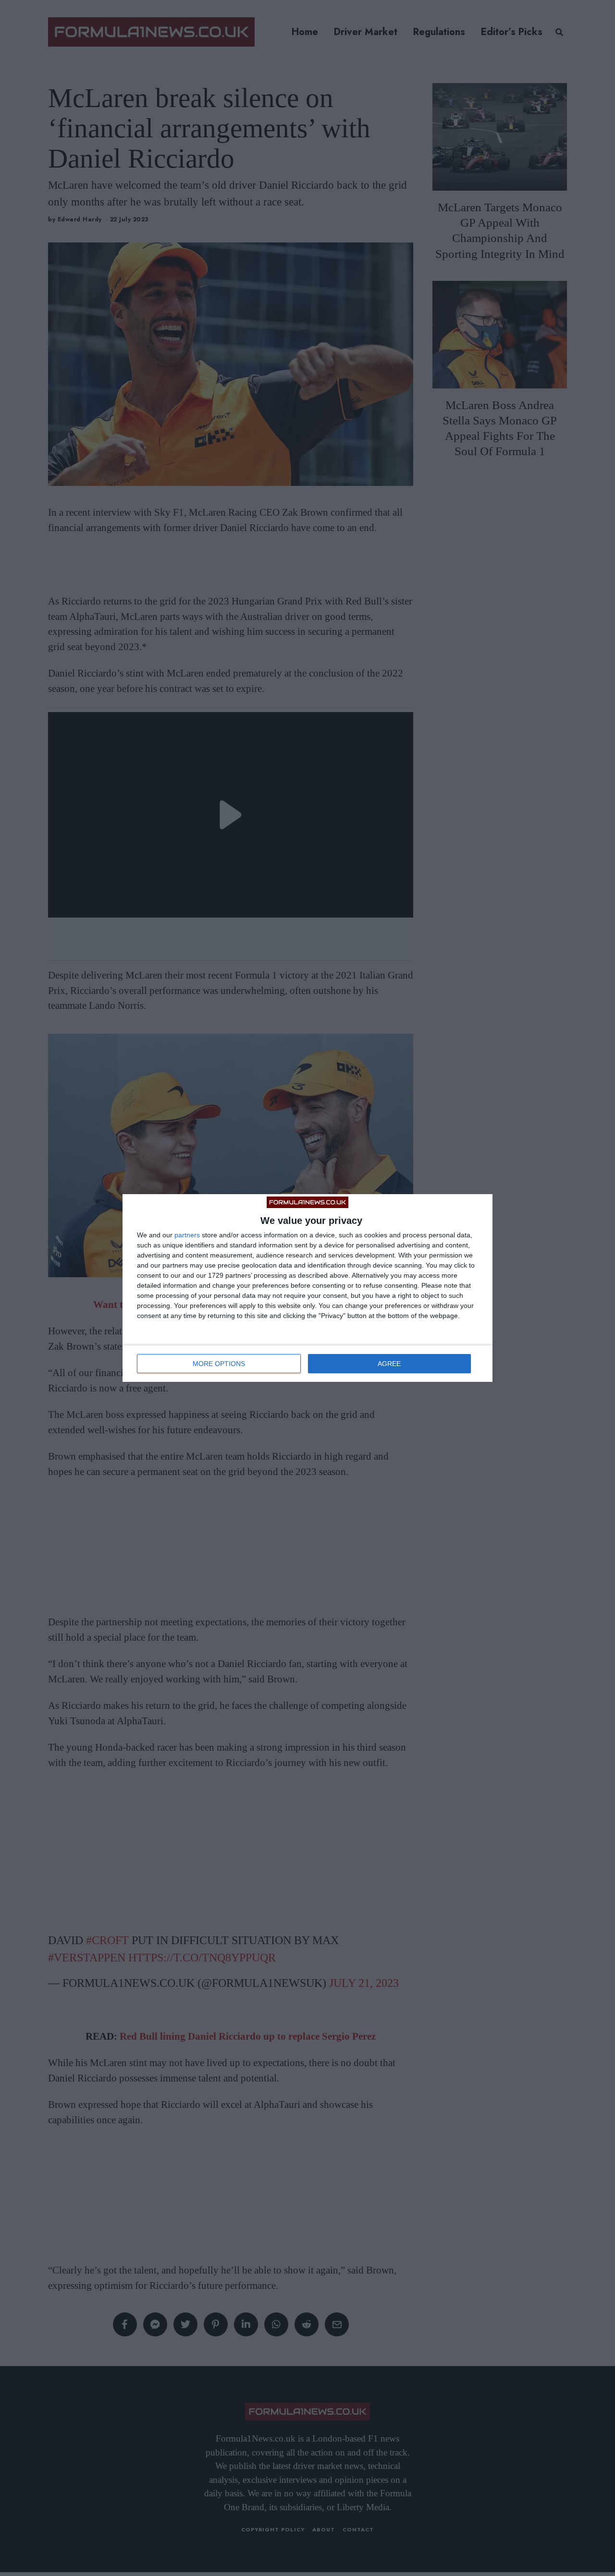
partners (187, 1235)
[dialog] (307, 1288)
